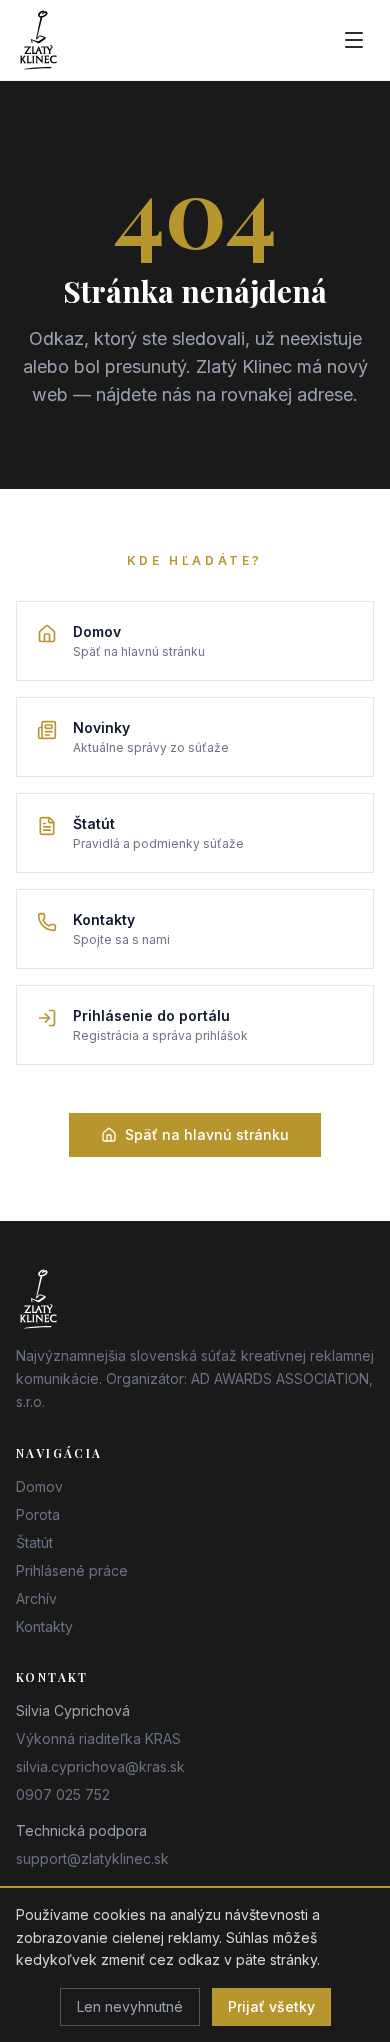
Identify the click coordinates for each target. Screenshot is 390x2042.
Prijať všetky (271, 2006)
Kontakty (44, 1626)
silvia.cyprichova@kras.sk (100, 1766)
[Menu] (354, 40)
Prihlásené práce (72, 1570)
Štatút (34, 1542)
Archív (36, 1598)
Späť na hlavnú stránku (207, 1134)
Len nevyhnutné (130, 2006)
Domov (39, 1486)
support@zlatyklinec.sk (92, 1858)
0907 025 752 (63, 1794)
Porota (38, 1514)
